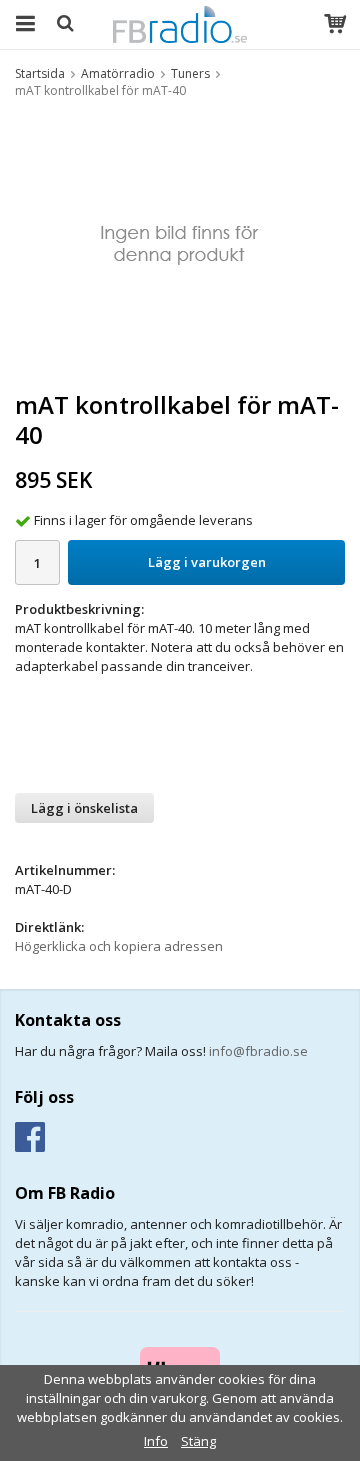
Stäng (198, 1441)
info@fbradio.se (258, 1051)
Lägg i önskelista (84, 808)
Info (156, 1441)
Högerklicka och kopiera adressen (119, 946)
